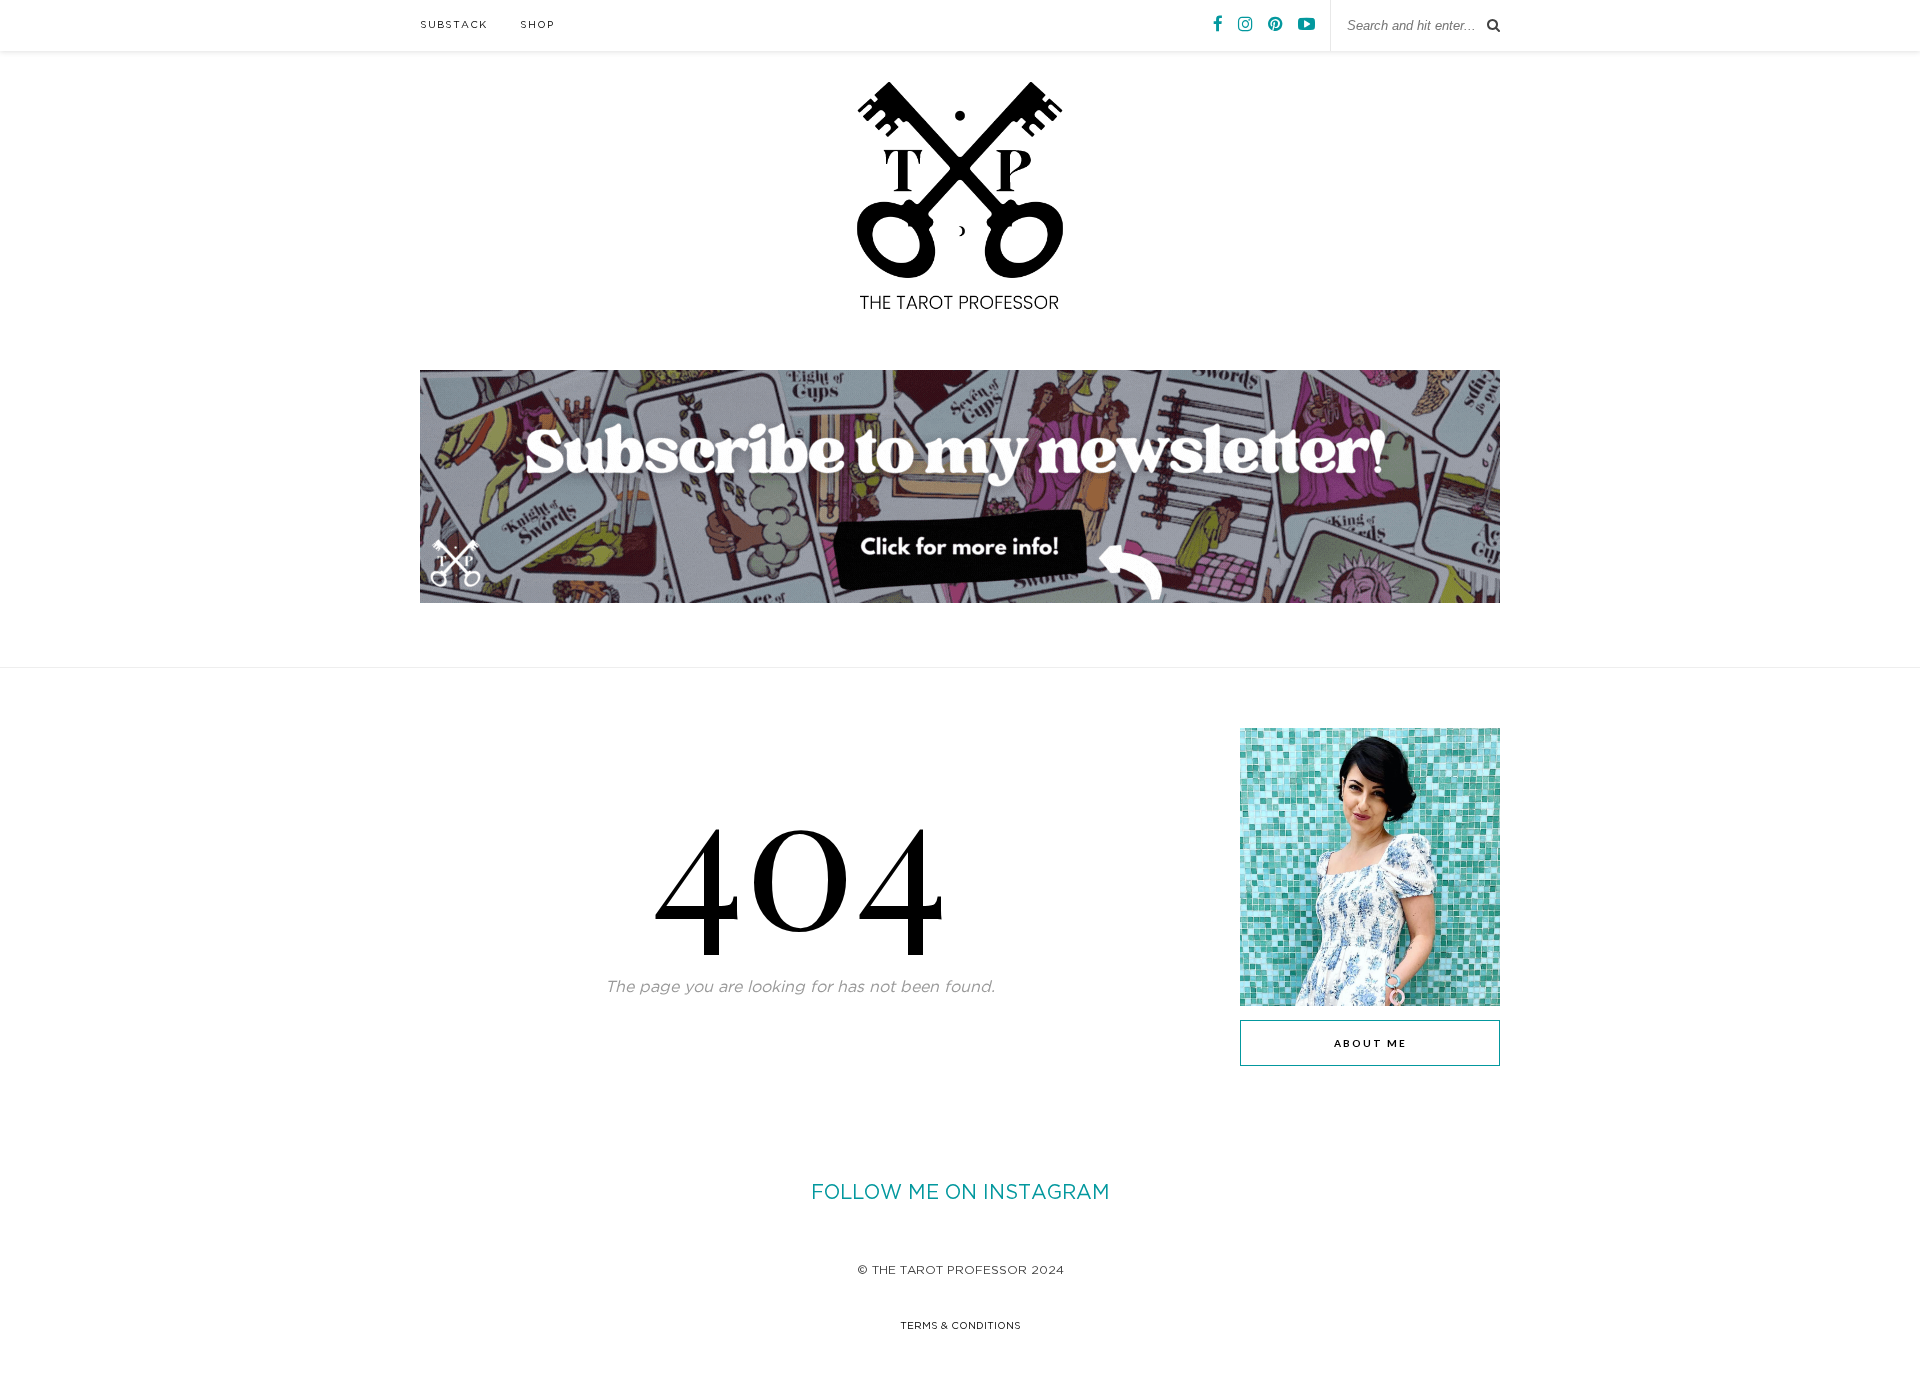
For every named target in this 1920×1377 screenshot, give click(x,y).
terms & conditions (960, 1326)
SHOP (537, 25)
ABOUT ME (1370, 1043)
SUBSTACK (453, 25)
